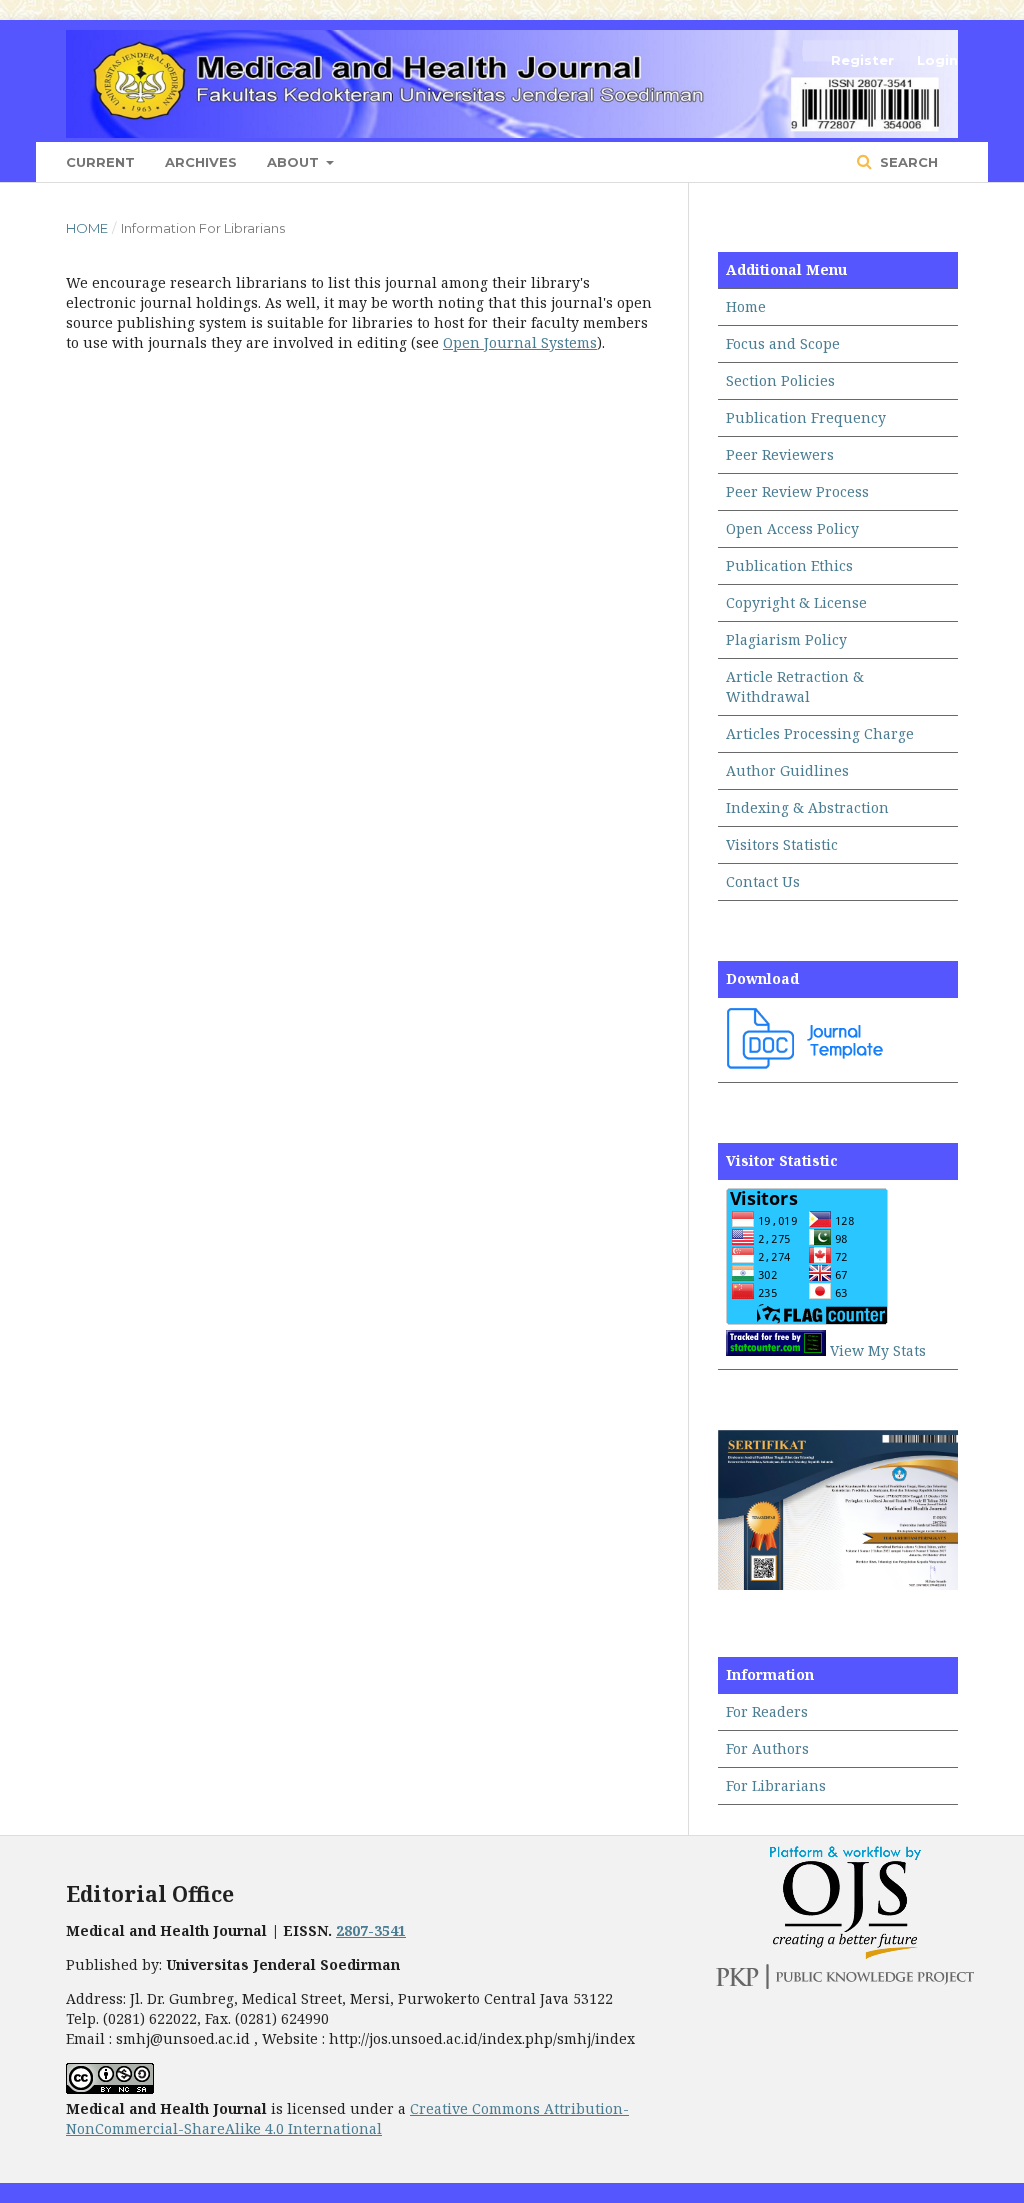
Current (100, 162)
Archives (201, 162)
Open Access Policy (792, 528)
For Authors (767, 1748)
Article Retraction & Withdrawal (795, 686)
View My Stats (878, 1350)
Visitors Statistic (782, 844)
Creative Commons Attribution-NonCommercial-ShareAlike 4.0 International (347, 2118)
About (295, 162)
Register (862, 60)
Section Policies (780, 380)
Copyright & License (796, 602)
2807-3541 (371, 1930)
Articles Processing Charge (820, 733)
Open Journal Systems (520, 342)
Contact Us (763, 881)
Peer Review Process (797, 491)
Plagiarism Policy (786, 639)
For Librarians (776, 1785)
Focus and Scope (783, 343)
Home (87, 228)
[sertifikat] (838, 1584)
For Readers (767, 1711)
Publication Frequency (806, 417)
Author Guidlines (787, 770)
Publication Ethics (789, 565)
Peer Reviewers (780, 454)
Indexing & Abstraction (807, 807)
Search (907, 162)
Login (937, 60)
